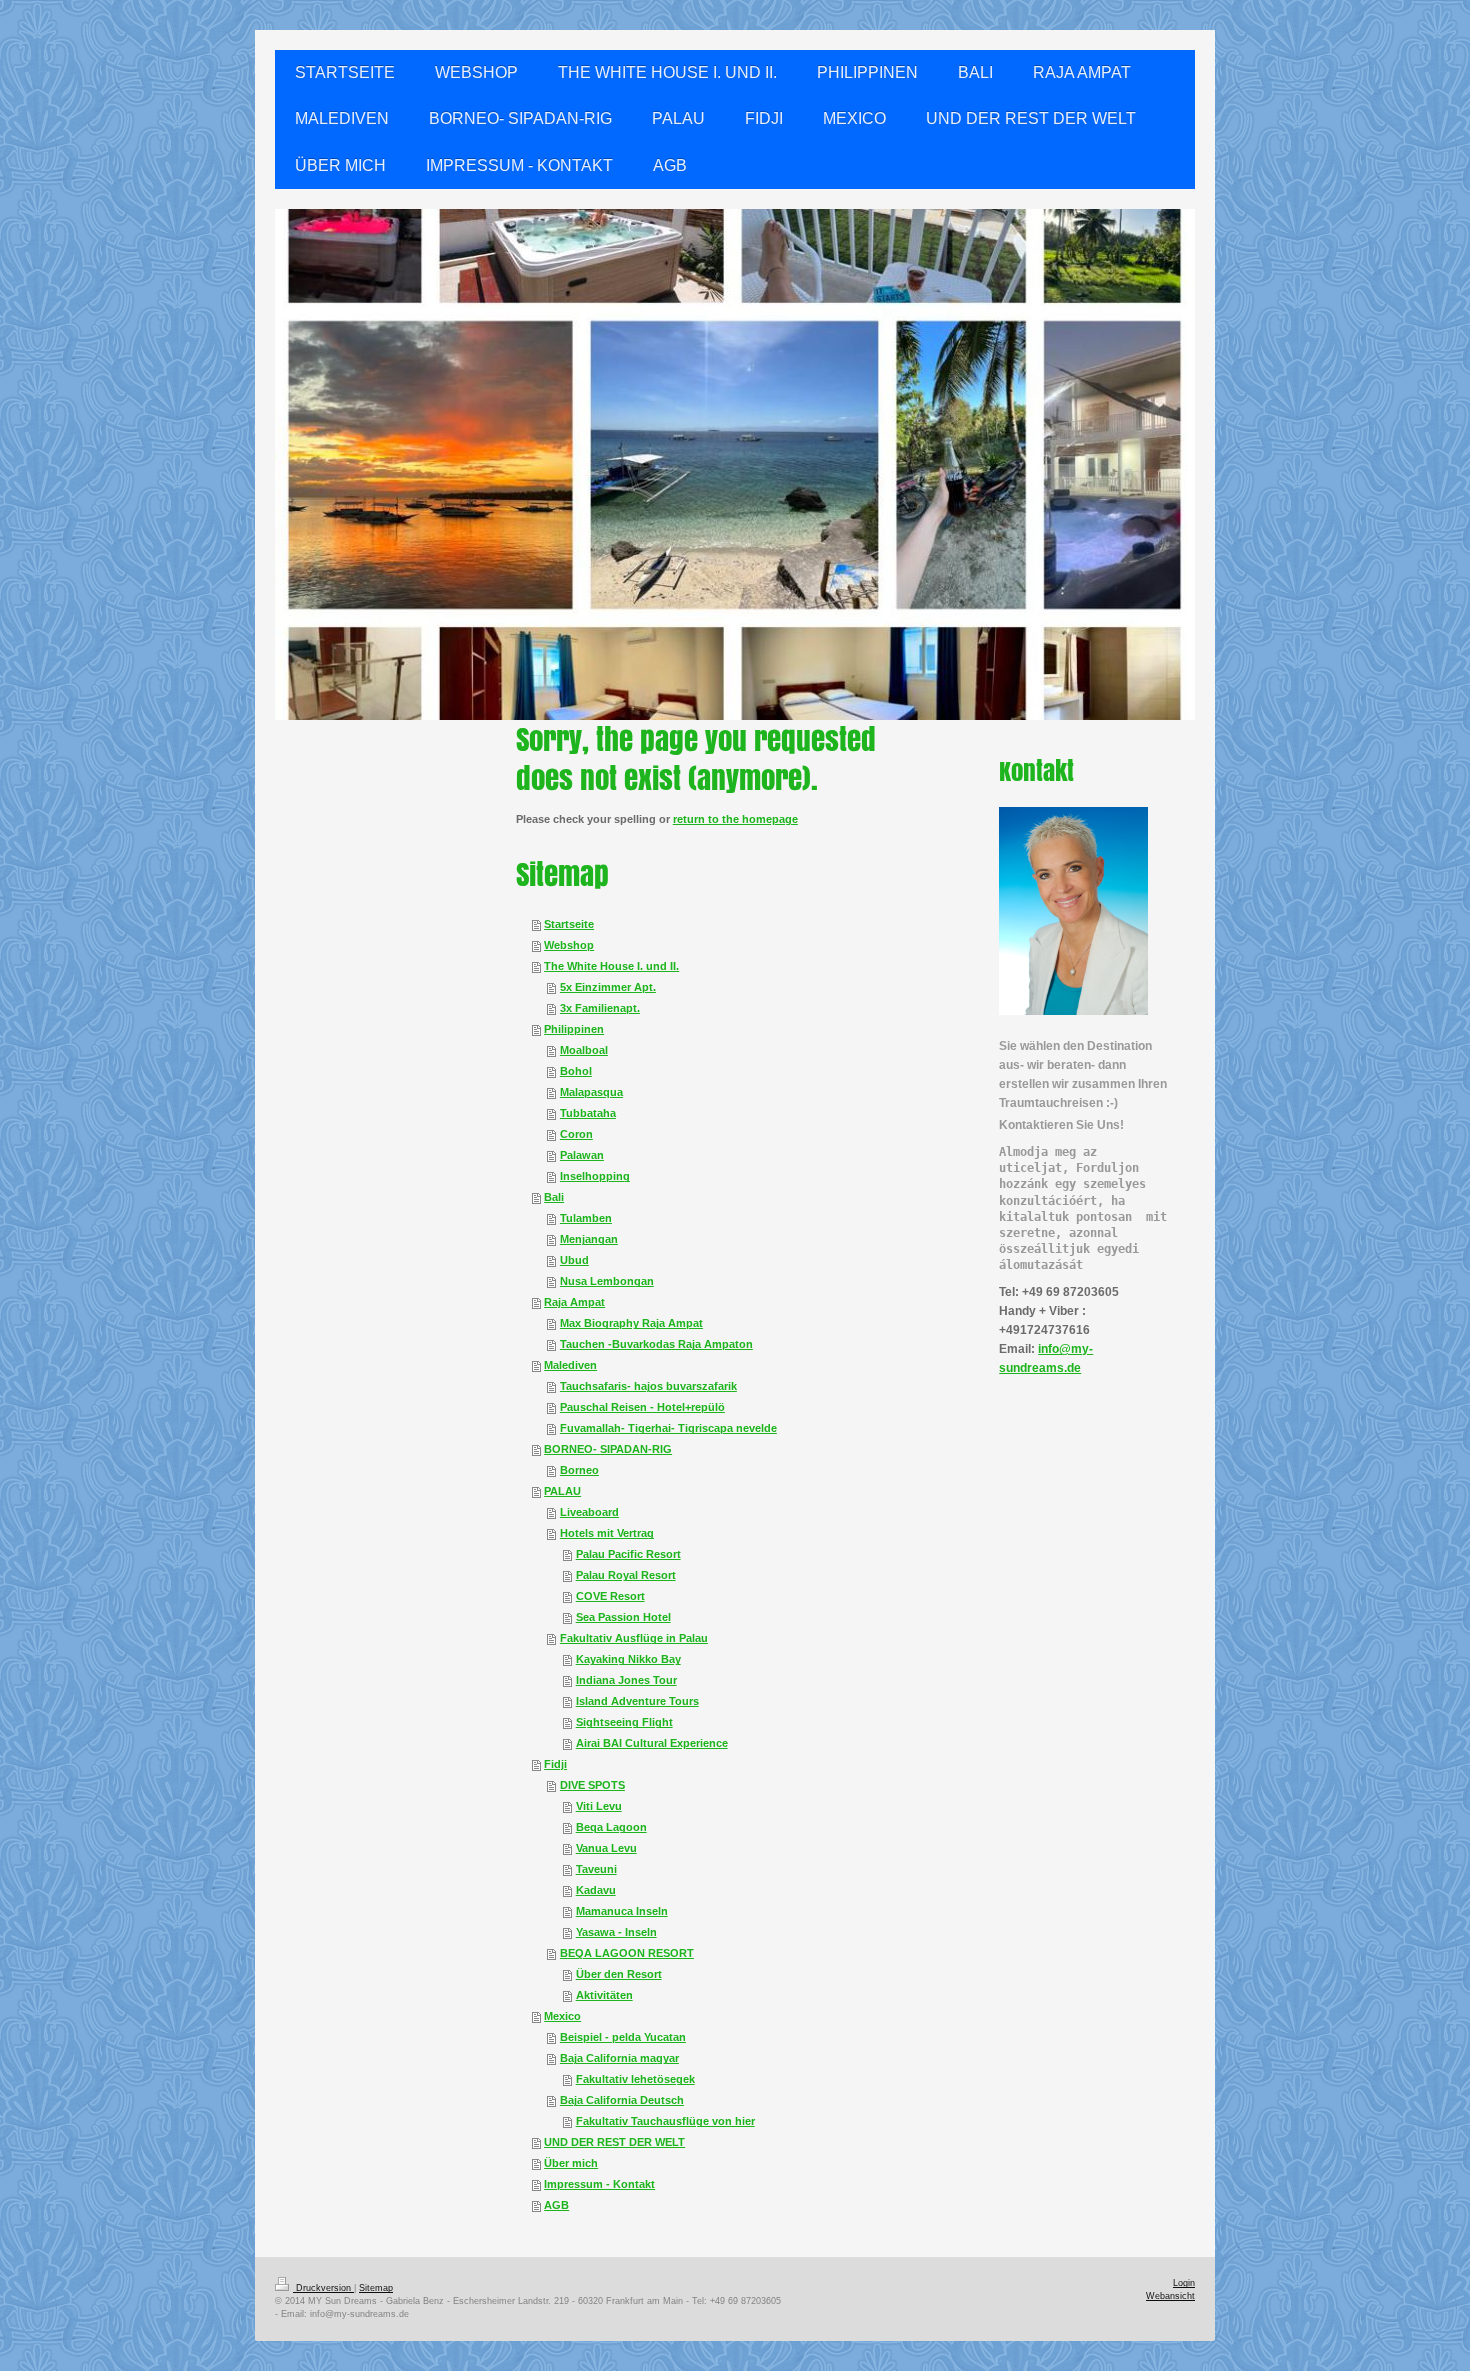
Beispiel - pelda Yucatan (623, 2037)
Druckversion (323, 2288)
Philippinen (574, 1029)
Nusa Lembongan (607, 1281)
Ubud (574, 1260)
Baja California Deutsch (622, 2100)
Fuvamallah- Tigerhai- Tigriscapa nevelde (668, 1428)
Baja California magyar (619, 2058)
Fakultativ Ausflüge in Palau (634, 1638)
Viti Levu (599, 1806)
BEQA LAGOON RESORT (627, 1953)
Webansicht (1170, 2296)
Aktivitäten (604, 1995)
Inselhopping (595, 1176)
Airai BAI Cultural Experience (652, 1743)
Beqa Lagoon (611, 1827)
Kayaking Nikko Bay (628, 1659)
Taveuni (596, 1869)
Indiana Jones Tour (626, 1680)
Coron (576, 1134)
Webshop (569, 945)
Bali (554, 1197)
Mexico (562, 2016)
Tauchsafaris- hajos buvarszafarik (648, 1386)
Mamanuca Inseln (622, 1911)
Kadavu (596, 1890)
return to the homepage (735, 819)
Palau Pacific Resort (628, 1554)
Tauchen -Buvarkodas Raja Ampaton (656, 1344)
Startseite (569, 924)
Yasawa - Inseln (616, 1932)
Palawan (582, 1155)
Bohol (576, 1071)
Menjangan (589, 1239)
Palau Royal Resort (626, 1575)
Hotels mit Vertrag (607, 1533)
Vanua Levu (606, 1848)
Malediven (570, 1365)
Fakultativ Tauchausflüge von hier (665, 2121)
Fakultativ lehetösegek (635, 2079)
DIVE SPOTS (592, 1785)
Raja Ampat (574, 1302)
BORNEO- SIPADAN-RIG (608, 1449)
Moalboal (584, 1050)
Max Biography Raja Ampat (631, 1323)
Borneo (579, 1470)
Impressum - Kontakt (599, 2184)
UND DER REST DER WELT (614, 2142)
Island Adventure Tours (637, 1701)
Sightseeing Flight (624, 1722)
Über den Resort (619, 1974)
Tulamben (586, 1218)
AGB (556, 2205)
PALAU (562, 1491)
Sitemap (376, 2288)
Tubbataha (588, 1113)
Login (1184, 2283)
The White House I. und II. (611, 966)
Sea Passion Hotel (623, 1617)
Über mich (571, 2163)
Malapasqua (591, 1092)
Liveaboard (589, 1512)
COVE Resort (610, 1596)
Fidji (555, 1764)
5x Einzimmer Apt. (608, 987)
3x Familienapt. (600, 1008)
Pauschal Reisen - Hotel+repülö (642, 1407)
